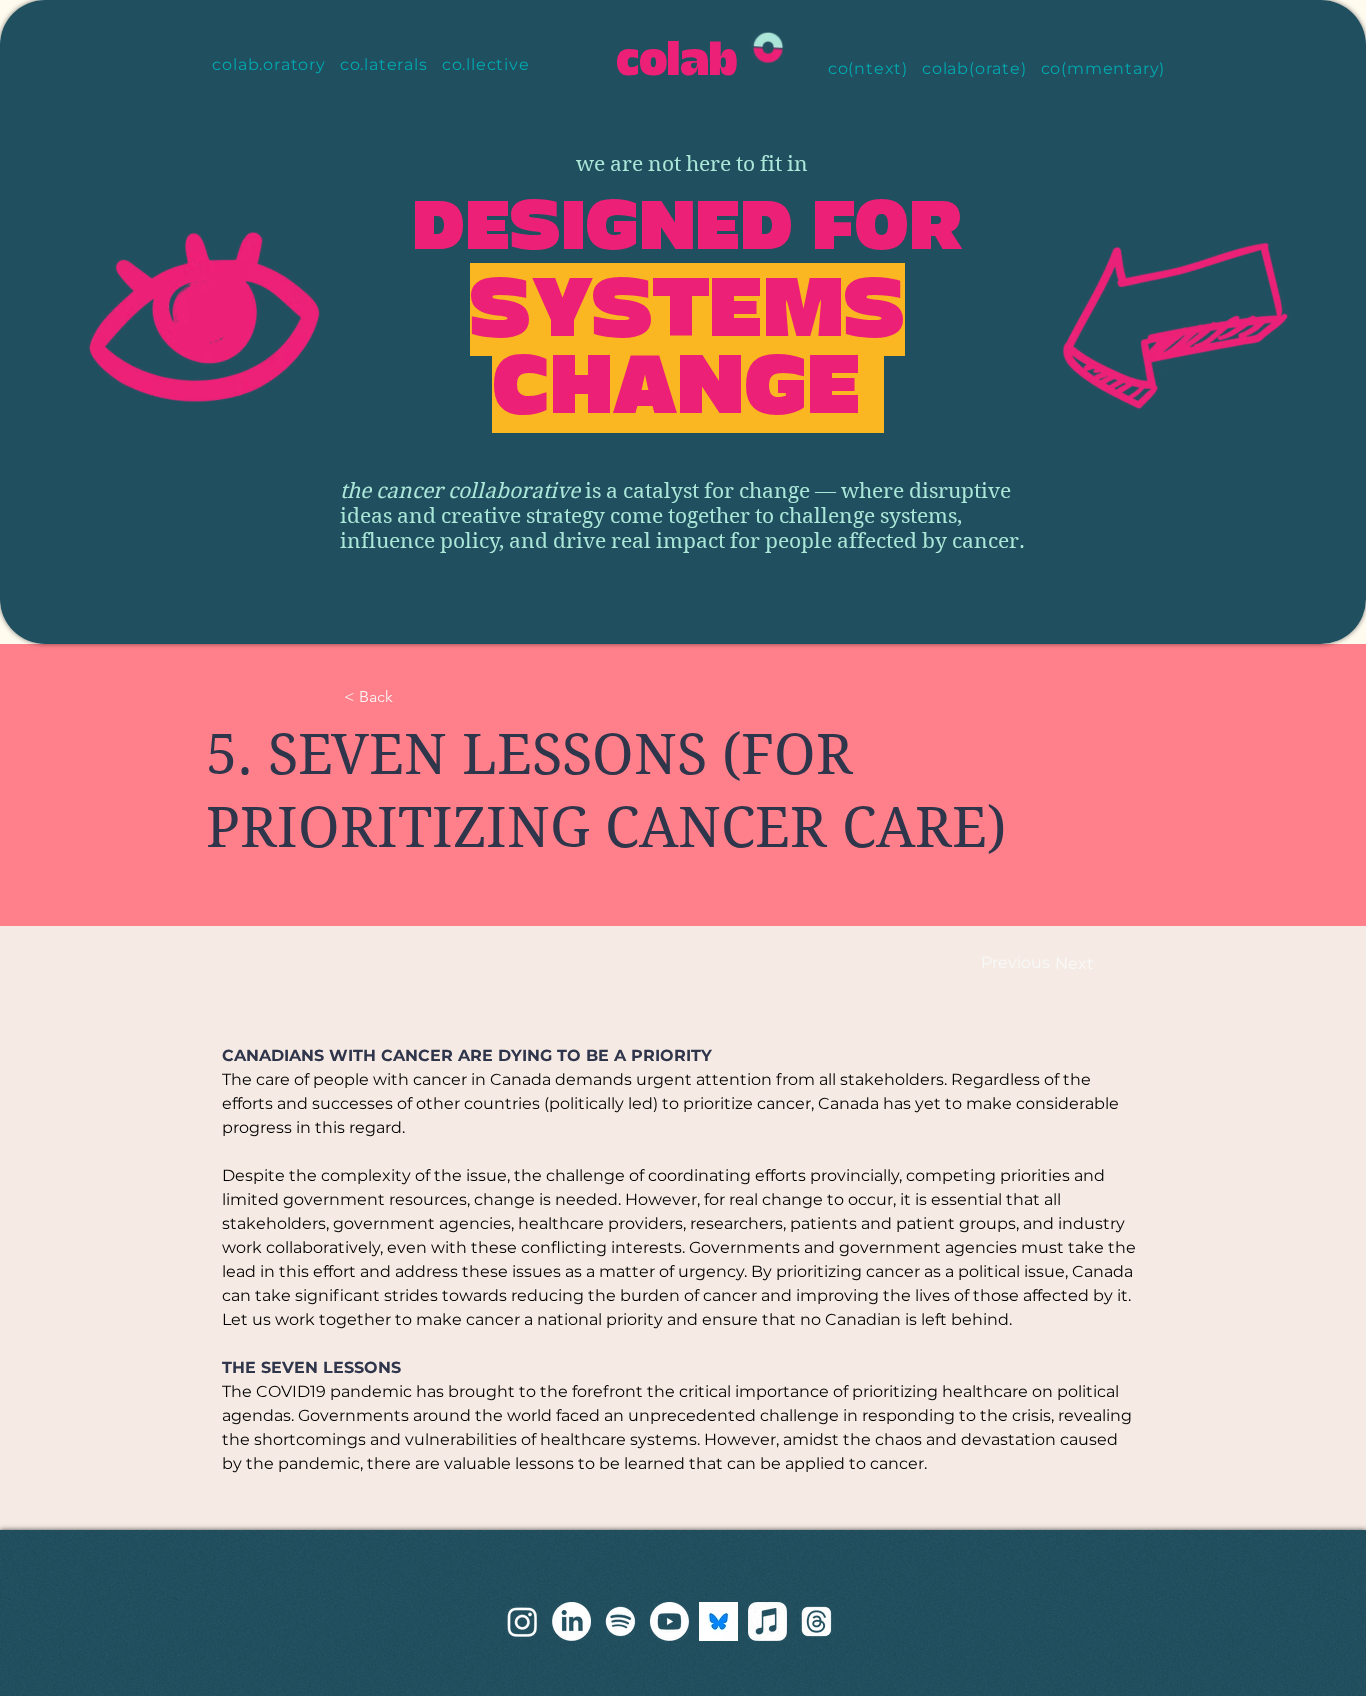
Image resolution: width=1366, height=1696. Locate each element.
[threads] (522, 1621)
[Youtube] (669, 1621)
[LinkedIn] (571, 1621)
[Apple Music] (767, 1621)
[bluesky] (718, 1621)
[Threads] (816, 1621)
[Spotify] (620, 1621)
